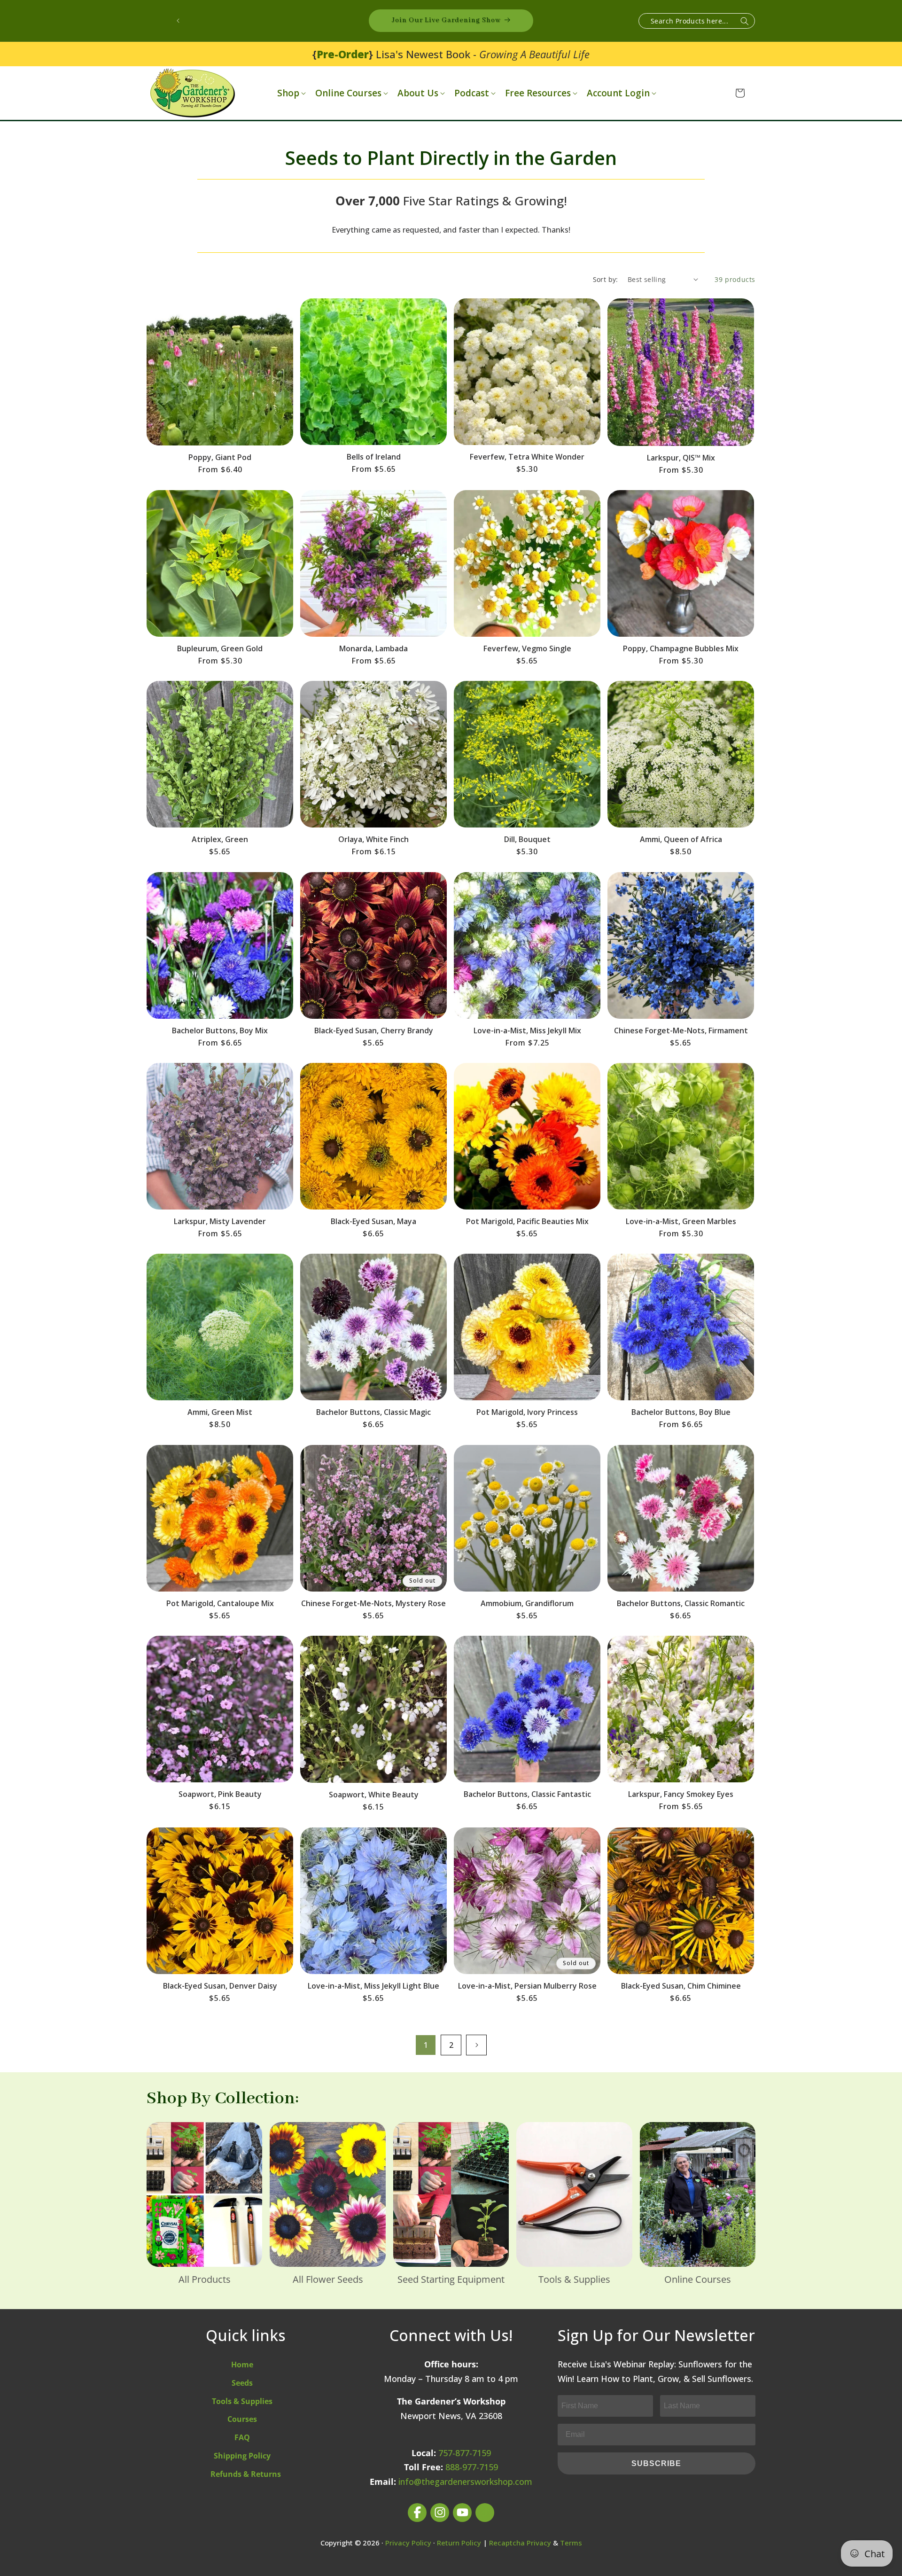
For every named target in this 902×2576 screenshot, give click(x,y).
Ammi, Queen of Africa (681, 839)
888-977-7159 (472, 2467)
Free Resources (538, 93)
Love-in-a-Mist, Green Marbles (681, 1221)
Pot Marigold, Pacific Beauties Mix (527, 1221)
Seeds (242, 2383)
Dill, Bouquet (527, 839)
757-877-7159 (465, 2453)
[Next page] (476, 2045)
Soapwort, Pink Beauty (220, 1794)
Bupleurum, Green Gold (220, 648)
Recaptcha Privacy (520, 2543)
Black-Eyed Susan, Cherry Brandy (374, 1030)
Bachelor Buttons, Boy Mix (220, 1030)
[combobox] (697, 21)
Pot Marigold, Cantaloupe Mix (220, 1603)
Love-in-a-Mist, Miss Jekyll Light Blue (373, 1986)
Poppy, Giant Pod (220, 457)
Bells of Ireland (374, 457)
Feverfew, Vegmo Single (527, 648)
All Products (205, 2279)
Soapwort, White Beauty (374, 1795)
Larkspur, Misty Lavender (220, 1221)
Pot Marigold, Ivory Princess (527, 1412)
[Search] (745, 21)
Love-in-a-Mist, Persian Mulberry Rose (527, 1986)
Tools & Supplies (574, 2279)
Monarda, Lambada (373, 648)
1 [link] (426, 2045)
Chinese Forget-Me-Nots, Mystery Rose (373, 1603)
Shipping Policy (242, 2456)
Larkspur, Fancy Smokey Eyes (681, 1794)
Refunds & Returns (246, 2474)
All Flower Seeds (328, 2279)
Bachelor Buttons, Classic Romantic (681, 1603)
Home (242, 2365)
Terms (571, 2543)
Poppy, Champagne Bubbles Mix (681, 648)
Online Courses (348, 93)
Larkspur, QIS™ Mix (681, 458)
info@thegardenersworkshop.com (465, 2482)
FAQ (242, 2437)
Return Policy (459, 2543)
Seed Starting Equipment (451, 2279)
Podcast (472, 93)
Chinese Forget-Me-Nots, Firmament (681, 1030)
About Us (418, 93)
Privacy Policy (408, 2543)
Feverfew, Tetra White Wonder (527, 457)
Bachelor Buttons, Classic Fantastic (527, 1794)
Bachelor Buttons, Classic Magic (373, 1412)
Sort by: (606, 279)
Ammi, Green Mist (220, 1412)
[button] (291, 93)
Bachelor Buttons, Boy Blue (681, 1412)
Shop (288, 93)
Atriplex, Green (220, 839)
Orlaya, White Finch (373, 839)
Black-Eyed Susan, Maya (373, 1221)
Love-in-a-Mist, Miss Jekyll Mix (527, 1030)
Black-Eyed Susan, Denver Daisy (220, 1986)
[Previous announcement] (178, 21)
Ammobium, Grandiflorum (527, 1603)
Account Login (618, 93)
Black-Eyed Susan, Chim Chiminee (681, 1986)
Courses (242, 2419)
